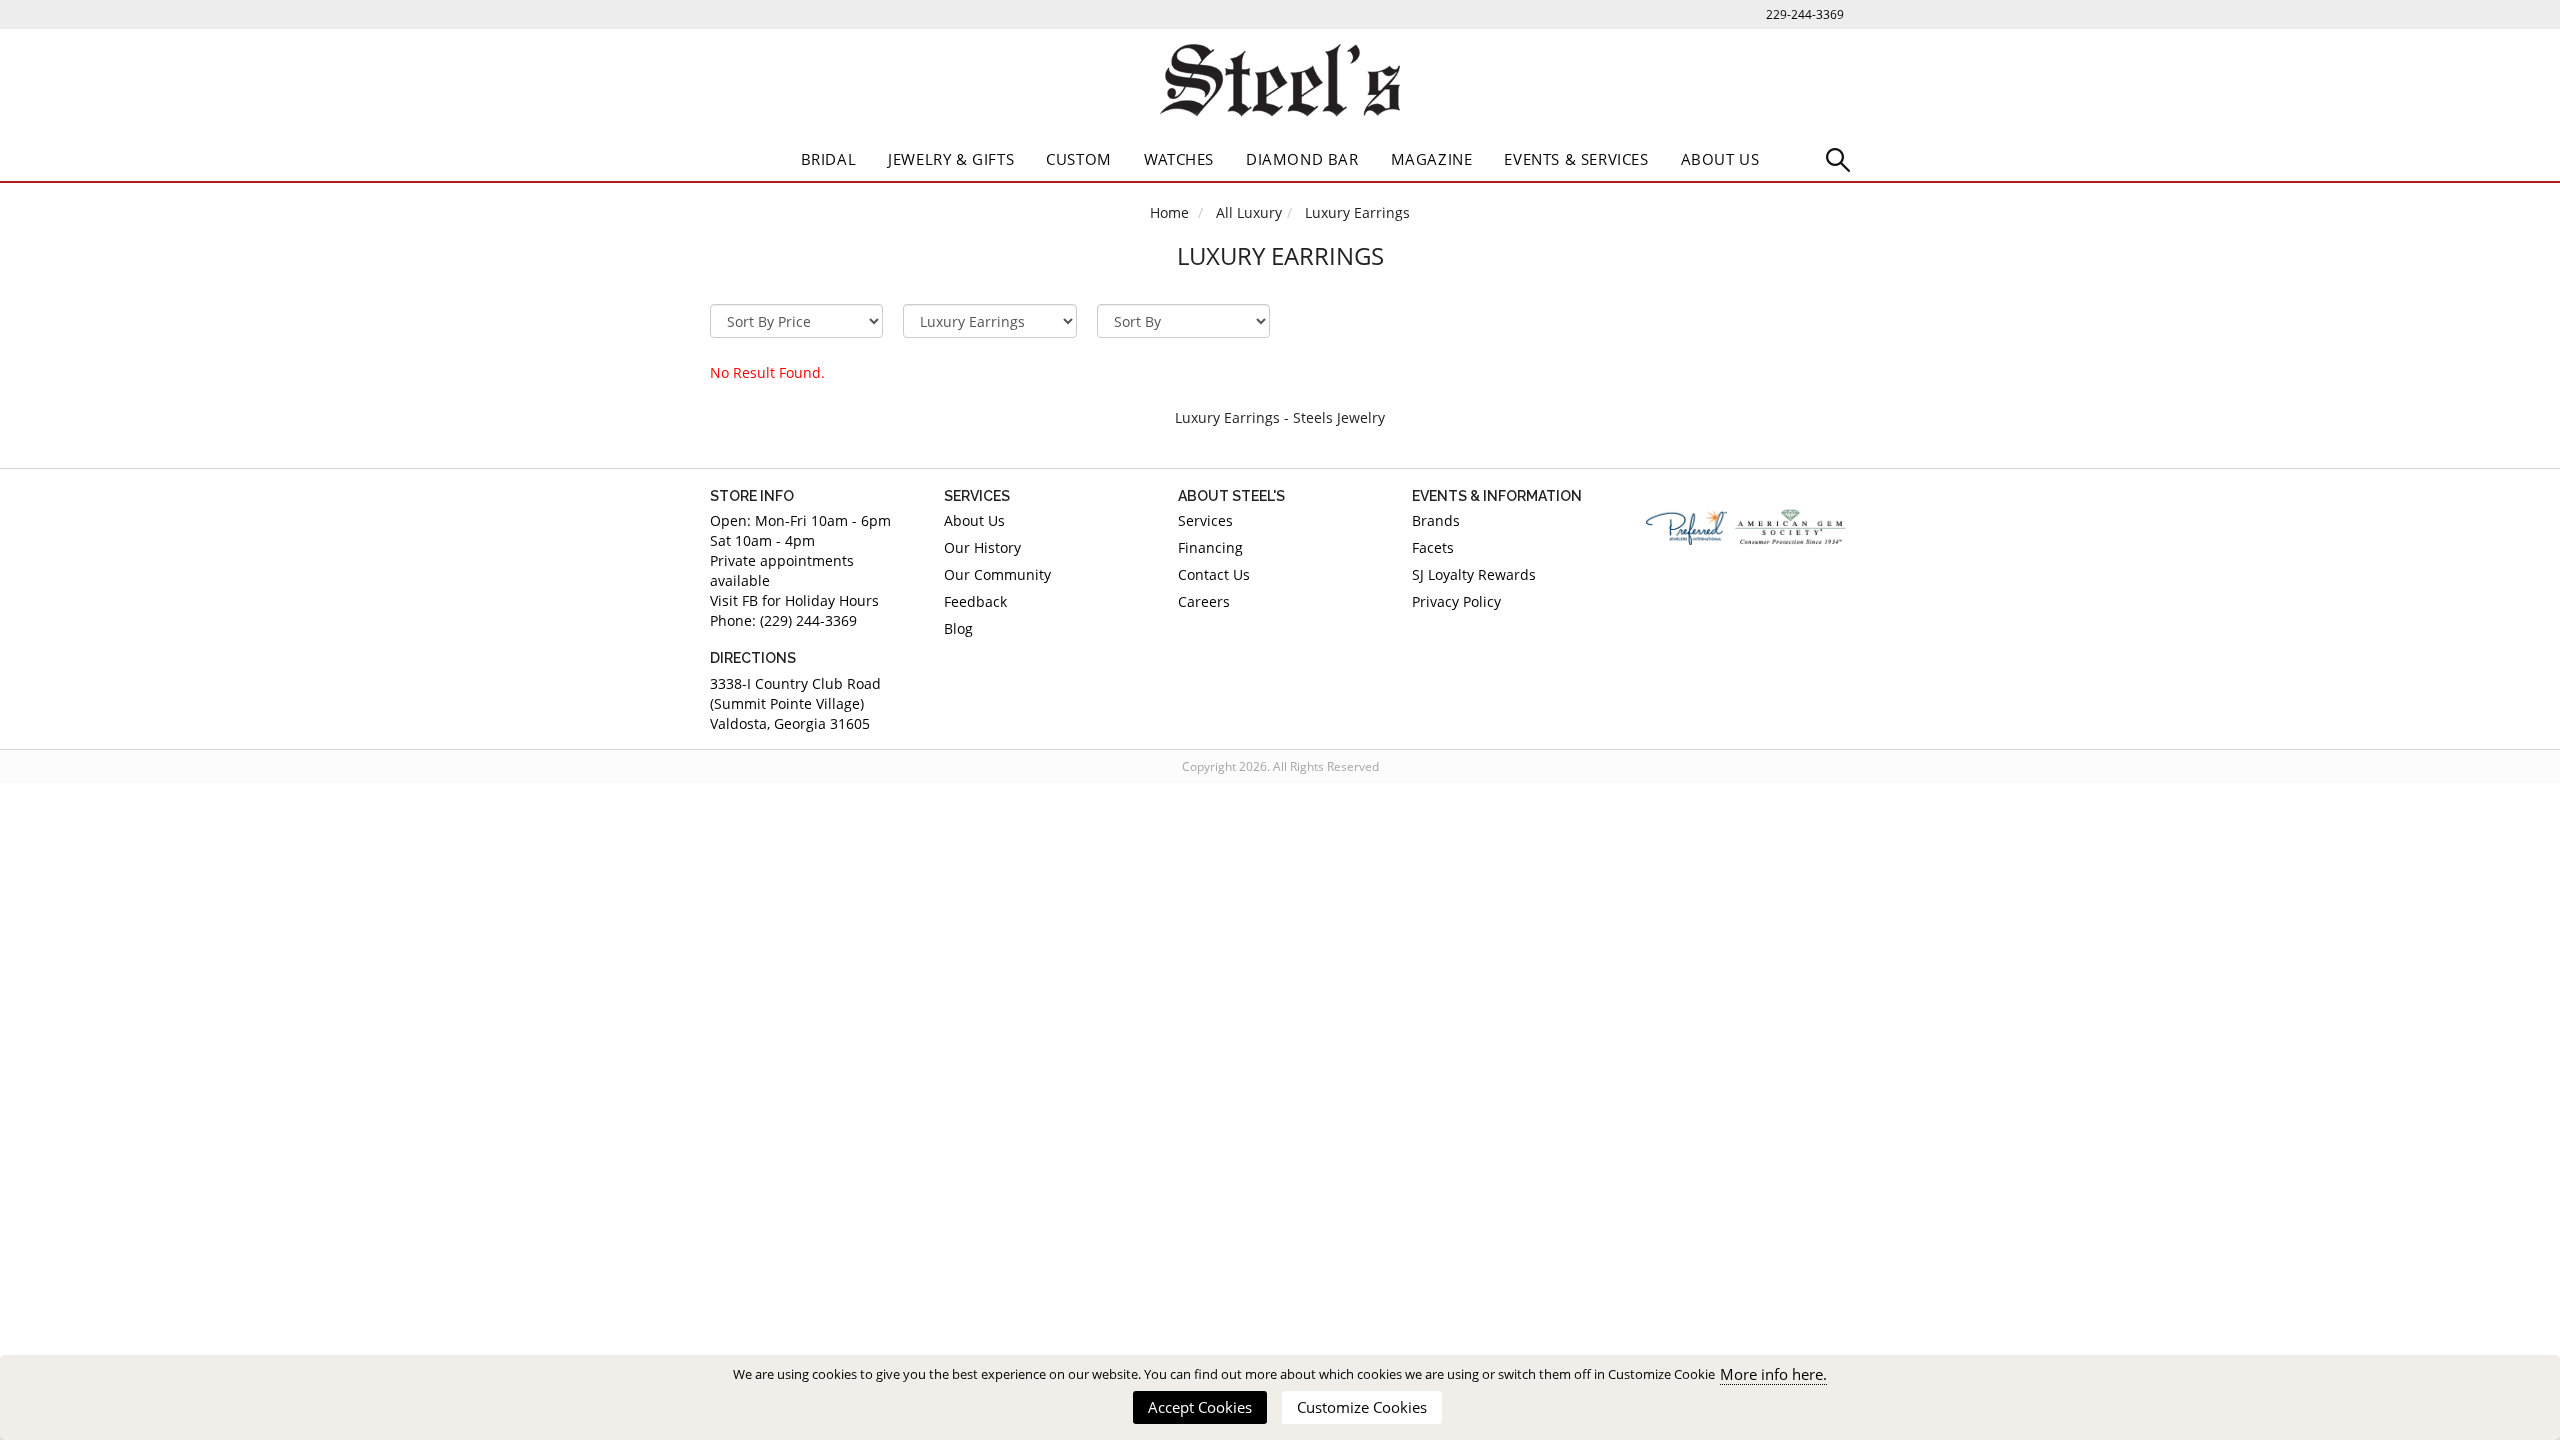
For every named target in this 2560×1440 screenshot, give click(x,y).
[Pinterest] (1719, 591)
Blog (958, 628)
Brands (1436, 520)
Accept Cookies (1200, 1407)
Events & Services (1576, 159)
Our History (982, 547)
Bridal (829, 159)
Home (1169, 212)
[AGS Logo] (1791, 527)
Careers (1204, 601)
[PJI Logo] (1686, 527)
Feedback (975, 601)
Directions (753, 658)
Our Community (997, 574)
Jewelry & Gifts (951, 159)
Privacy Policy (1456, 601)
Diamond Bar (1302, 159)
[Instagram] (1777, 591)
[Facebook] (1662, 591)
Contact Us (1214, 574)
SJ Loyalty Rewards (1474, 574)
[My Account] (1838, 158)
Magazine (1432, 159)
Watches (1179, 159)
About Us (1720, 159)
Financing (1210, 547)
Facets (1433, 547)
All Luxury (1249, 212)
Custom (1079, 159)
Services (1205, 520)
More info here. (1773, 1374)
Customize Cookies (1362, 1407)
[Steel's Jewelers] (1280, 84)
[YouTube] (1834, 591)
